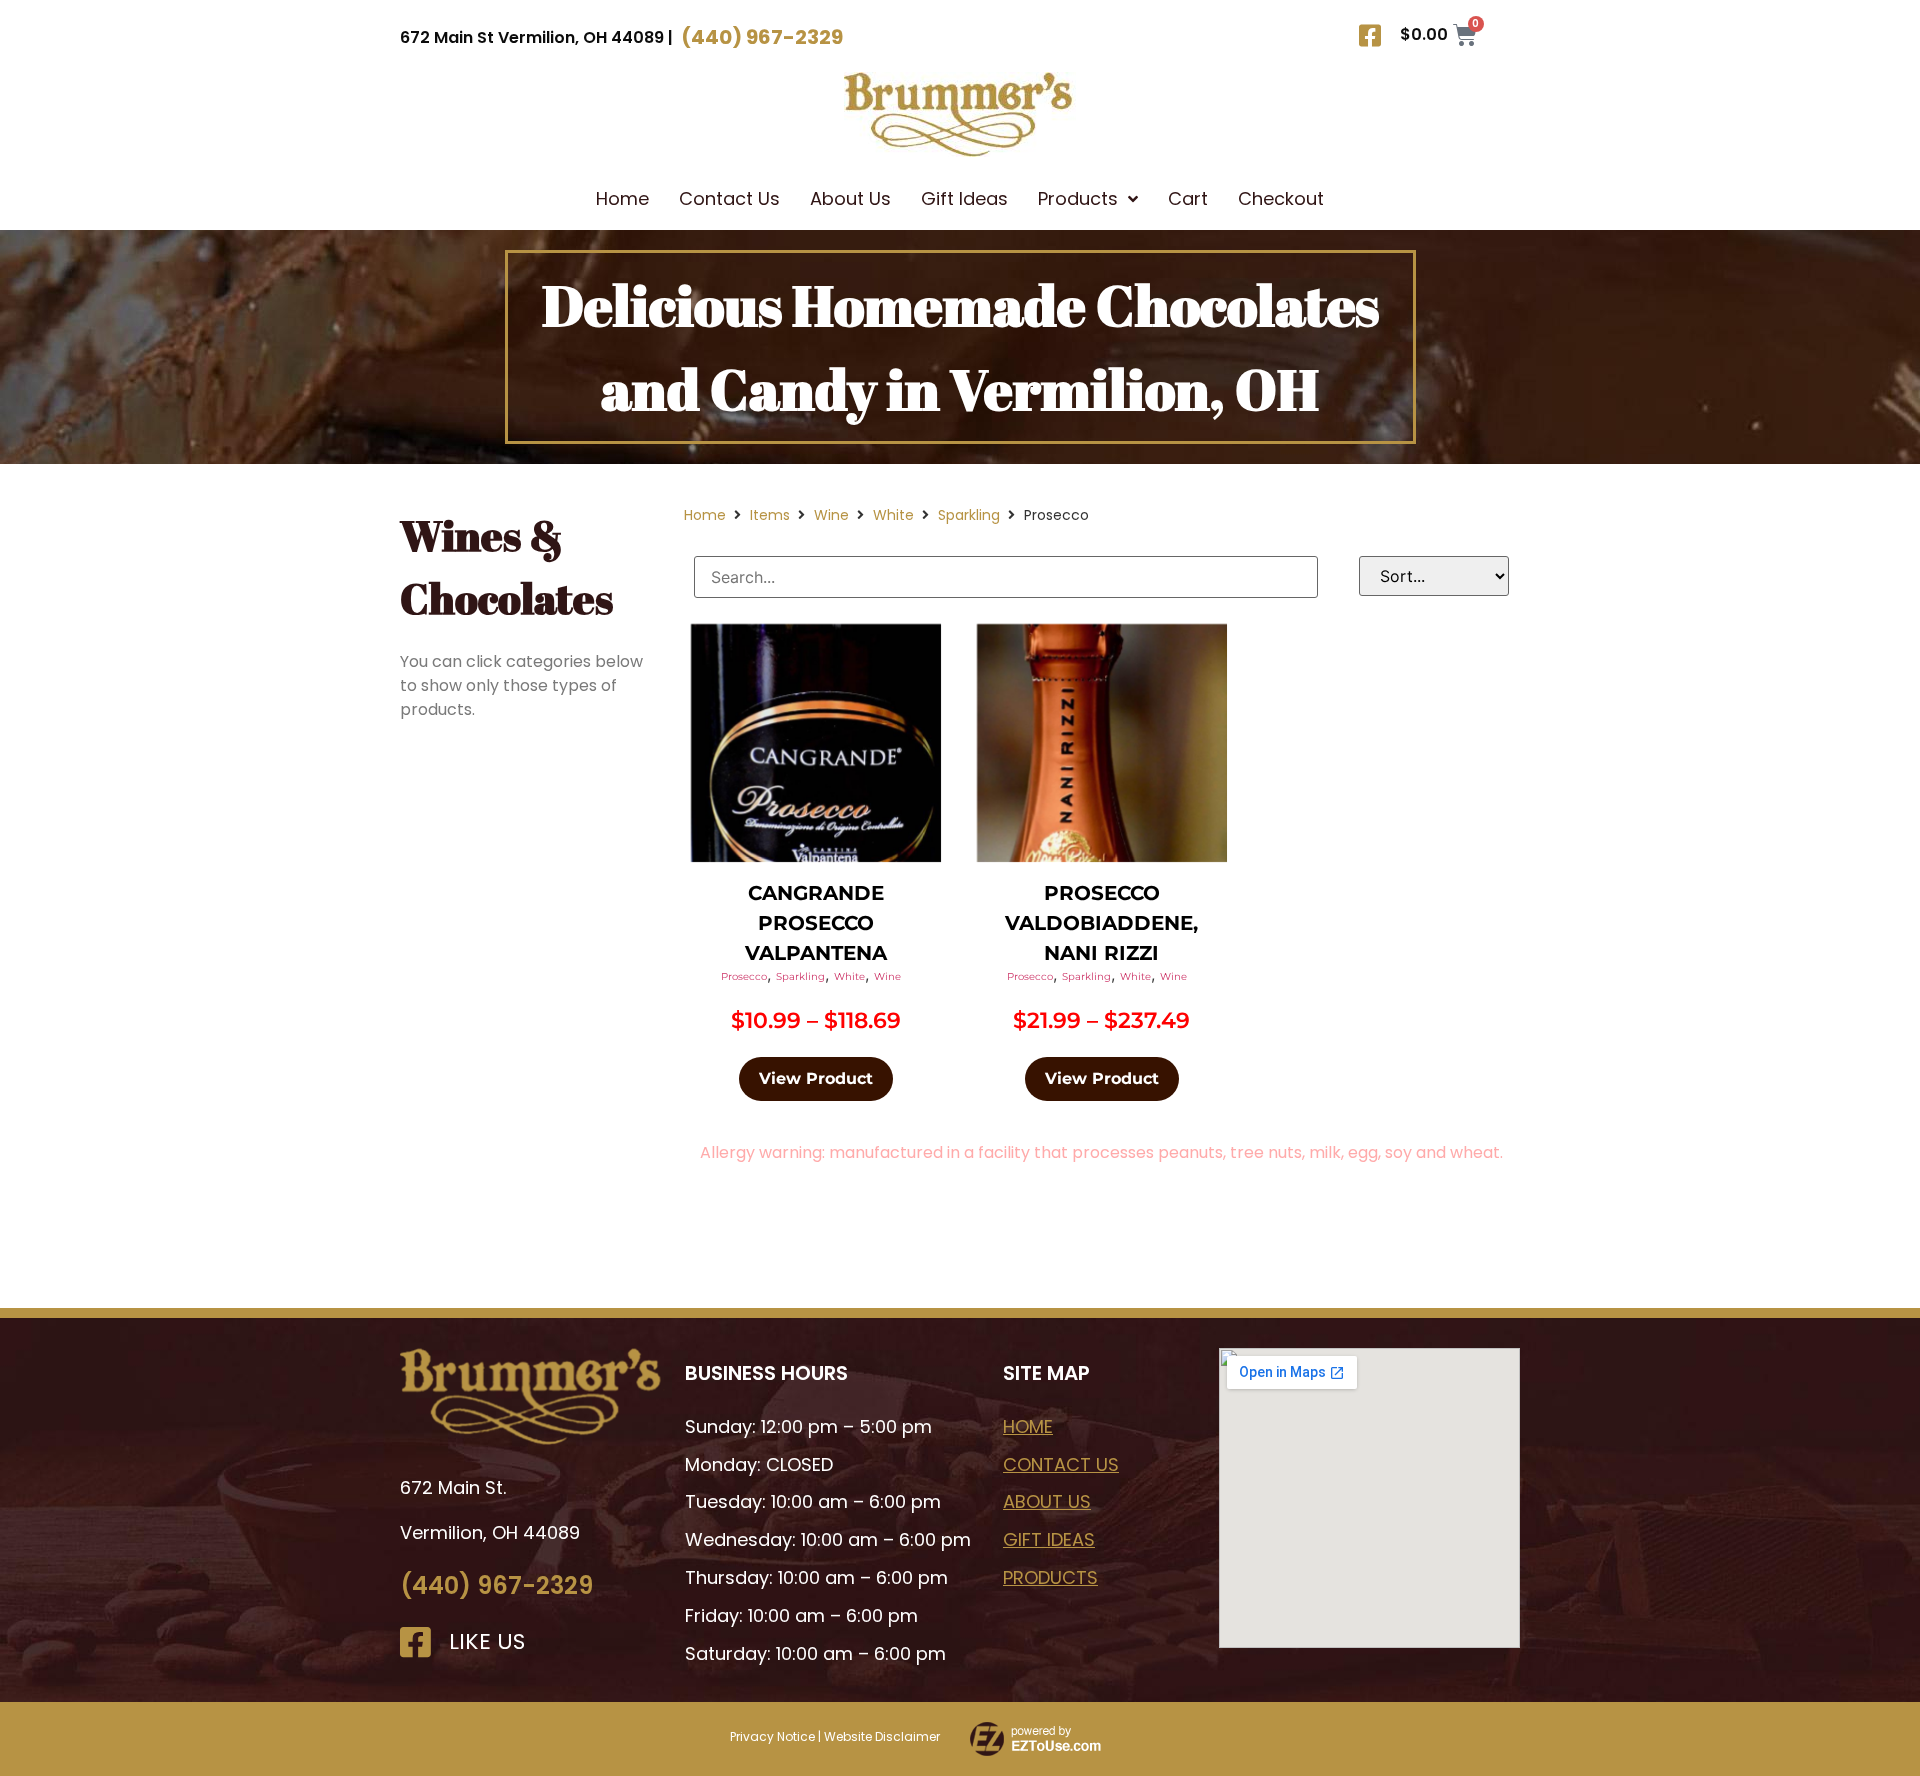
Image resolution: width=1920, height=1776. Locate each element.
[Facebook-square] (1370, 35)
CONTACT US (1061, 1464)
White (893, 515)
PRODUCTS (1050, 1577)
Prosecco (744, 976)
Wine (831, 515)
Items (770, 515)
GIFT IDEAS (1049, 1539)
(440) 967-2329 (496, 1585)
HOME (1028, 1426)
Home (705, 515)
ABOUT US (1047, 1501)
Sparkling (969, 515)
